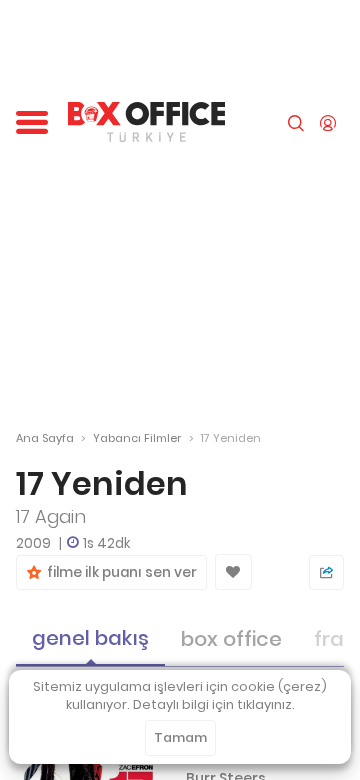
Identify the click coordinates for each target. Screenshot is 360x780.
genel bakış (90, 638)
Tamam (180, 737)
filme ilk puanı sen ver (119, 572)
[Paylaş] (326, 572)
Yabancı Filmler (137, 438)
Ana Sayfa (45, 438)
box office (231, 639)
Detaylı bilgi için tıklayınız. (214, 704)
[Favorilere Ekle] (233, 572)
